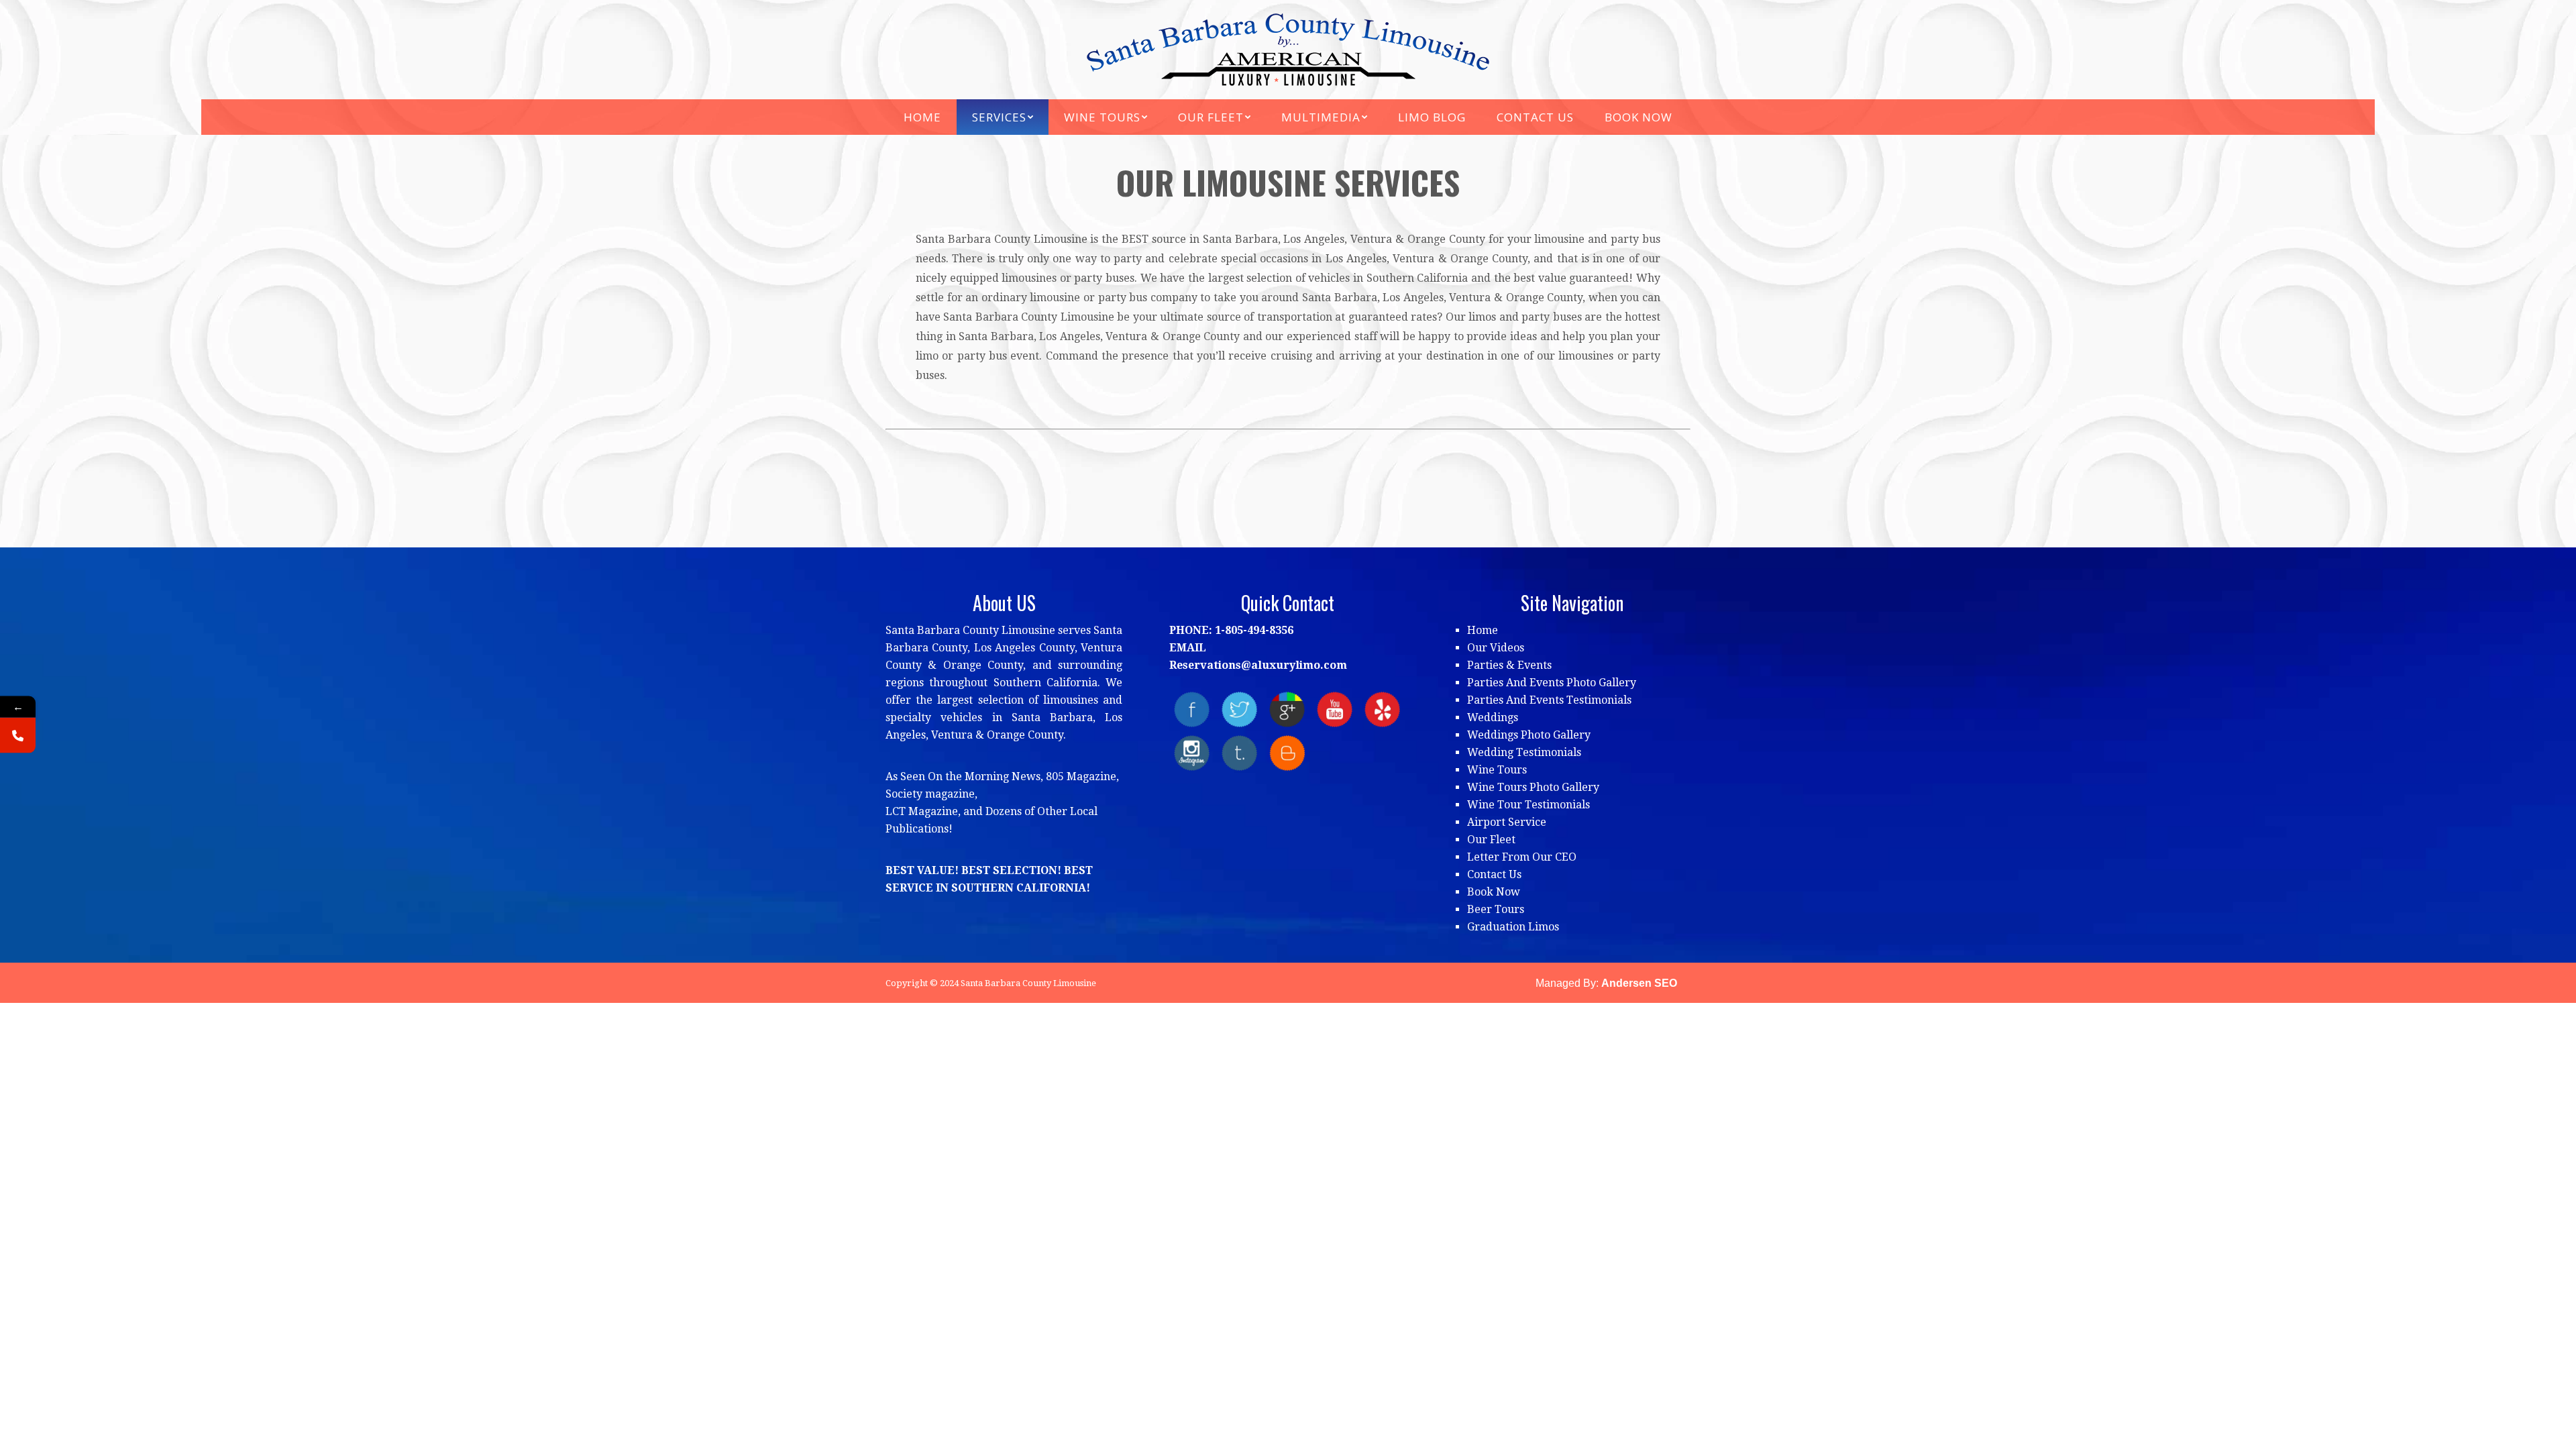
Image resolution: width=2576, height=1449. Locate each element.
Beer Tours (1496, 909)
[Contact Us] (18, 736)
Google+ (1287, 709)
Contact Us (1494, 874)
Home (1483, 630)
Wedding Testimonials (1524, 752)
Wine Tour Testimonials (1528, 805)
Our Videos (1496, 648)
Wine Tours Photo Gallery (1533, 787)
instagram (1192, 753)
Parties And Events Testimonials (1549, 700)
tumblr (1239, 753)
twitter (1239, 709)
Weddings (1493, 717)
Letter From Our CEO (1522, 857)
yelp (1382, 709)
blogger (1287, 753)
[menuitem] (922, 117)
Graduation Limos (1513, 927)
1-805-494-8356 (1254, 630)
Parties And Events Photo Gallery (1552, 683)
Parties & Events (1509, 665)
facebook (1192, 709)
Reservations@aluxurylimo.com (1258, 665)
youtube (1335, 709)
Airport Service (1507, 822)
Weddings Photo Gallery (1529, 735)
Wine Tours (1497, 770)
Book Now (1494, 892)
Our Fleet (1491, 840)
